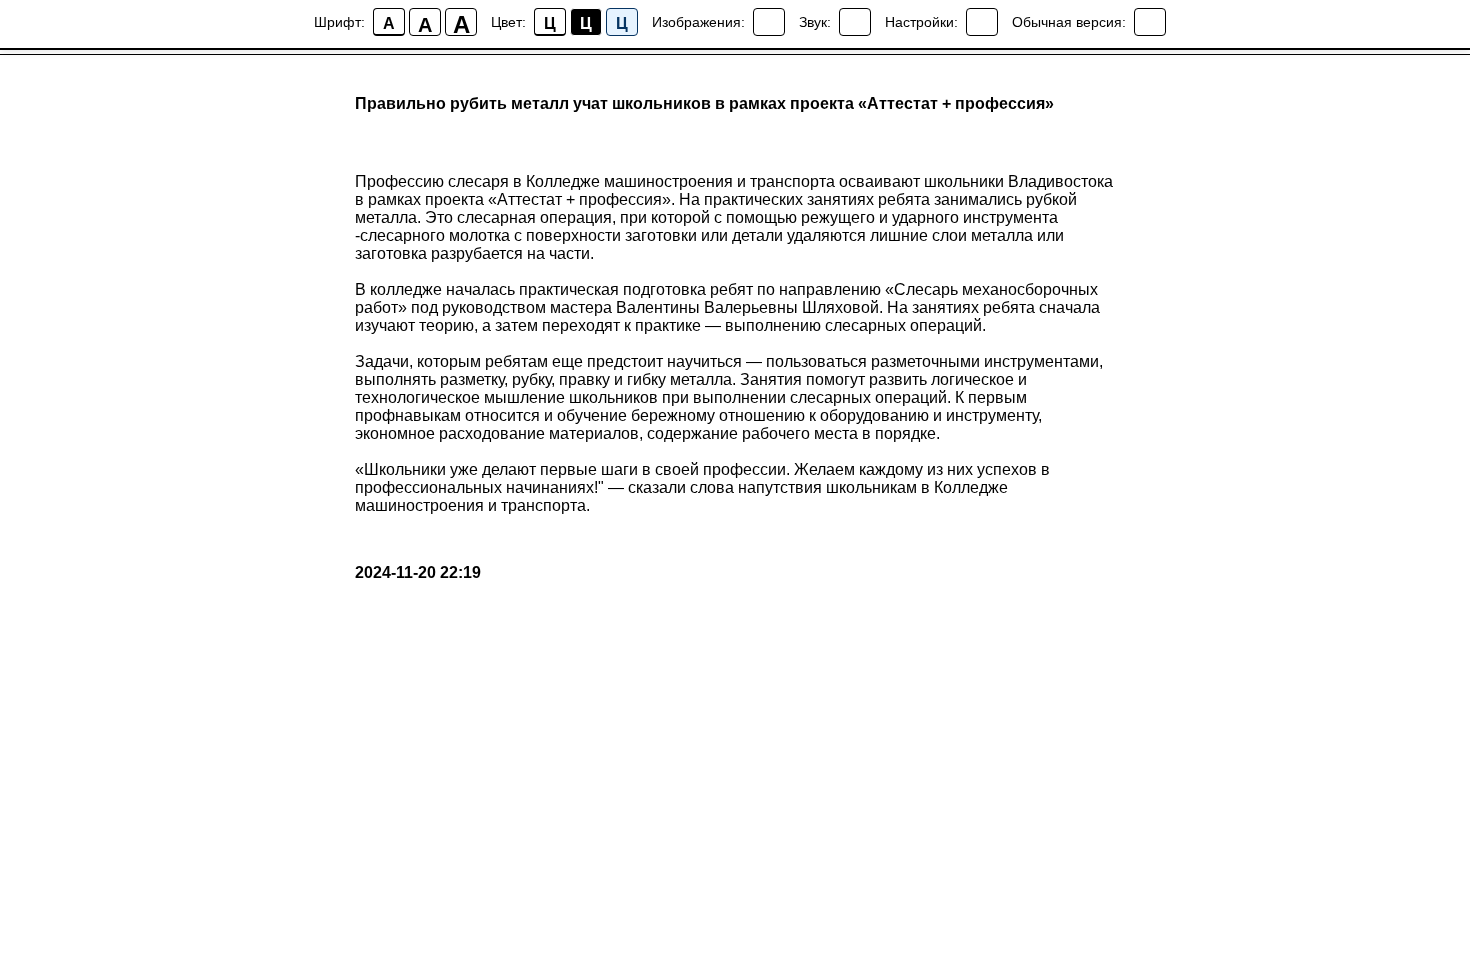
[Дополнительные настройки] (982, 22)
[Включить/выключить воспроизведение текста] (855, 22)
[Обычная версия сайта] (1150, 22)
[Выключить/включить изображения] (769, 22)
